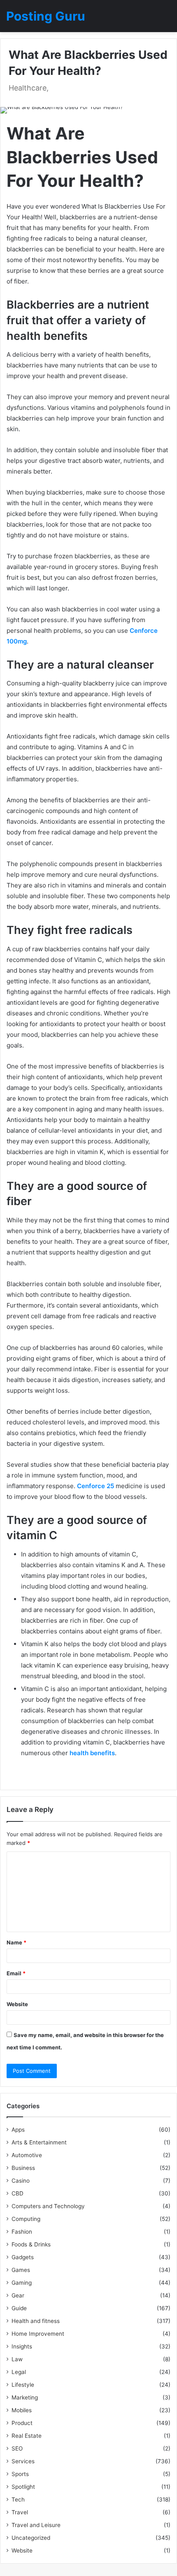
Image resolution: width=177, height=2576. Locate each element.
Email (16, 1973)
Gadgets (23, 2257)
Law (17, 2359)
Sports (20, 2474)
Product (22, 2423)
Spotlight (23, 2487)
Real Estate (27, 2436)
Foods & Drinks (31, 2244)
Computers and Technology (48, 2206)
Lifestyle (23, 2385)
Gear (18, 2295)
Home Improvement (38, 2334)
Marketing (25, 2397)
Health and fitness (36, 2321)
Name (16, 1942)
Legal (19, 2372)
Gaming (22, 2283)
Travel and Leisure (36, 2525)
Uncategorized (31, 2538)
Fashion (22, 2232)
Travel (20, 2512)
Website (17, 2004)
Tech (18, 2499)
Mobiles (22, 2410)
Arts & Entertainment (39, 2142)
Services (23, 2461)
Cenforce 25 (95, 1486)
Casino (21, 2181)
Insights (22, 2346)
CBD (17, 2193)
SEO (17, 2448)
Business (23, 2168)
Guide (19, 2308)
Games (21, 2270)
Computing (26, 2219)
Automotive (27, 2155)
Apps (18, 2130)
